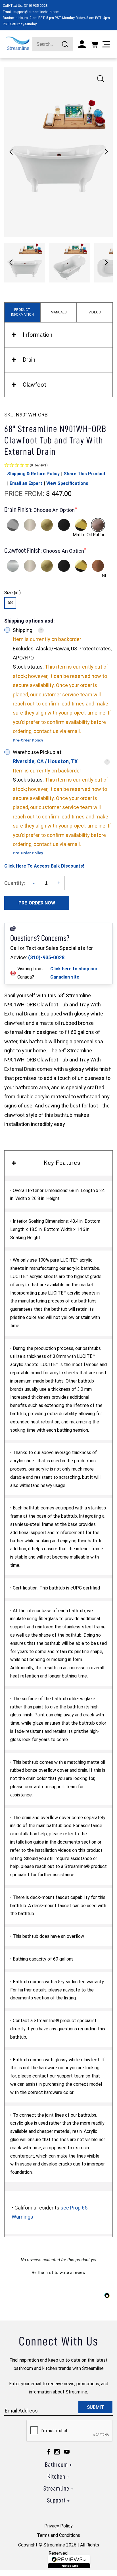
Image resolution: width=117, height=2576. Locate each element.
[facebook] (49, 2452)
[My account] (82, 44)
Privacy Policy (58, 2526)
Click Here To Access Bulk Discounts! (44, 866)
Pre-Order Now (37, 903)
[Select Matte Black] (64, 525)
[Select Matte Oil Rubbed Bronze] (98, 525)
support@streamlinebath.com (36, 12)
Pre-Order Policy (28, 740)
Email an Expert (26, 483)
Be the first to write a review (59, 2273)
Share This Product (85, 474)
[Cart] (94, 44)
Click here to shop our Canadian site (74, 973)
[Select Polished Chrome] (13, 525)
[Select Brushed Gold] (47, 525)
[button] (106, 152)
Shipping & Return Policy (33, 474)
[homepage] (18, 43)
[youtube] (67, 2452)
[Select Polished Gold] (81, 525)
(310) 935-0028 (36, 6)
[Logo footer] (69, 2562)
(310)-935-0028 (46, 957)
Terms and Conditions (58, 2535)
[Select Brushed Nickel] (30, 525)
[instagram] (57, 2452)
